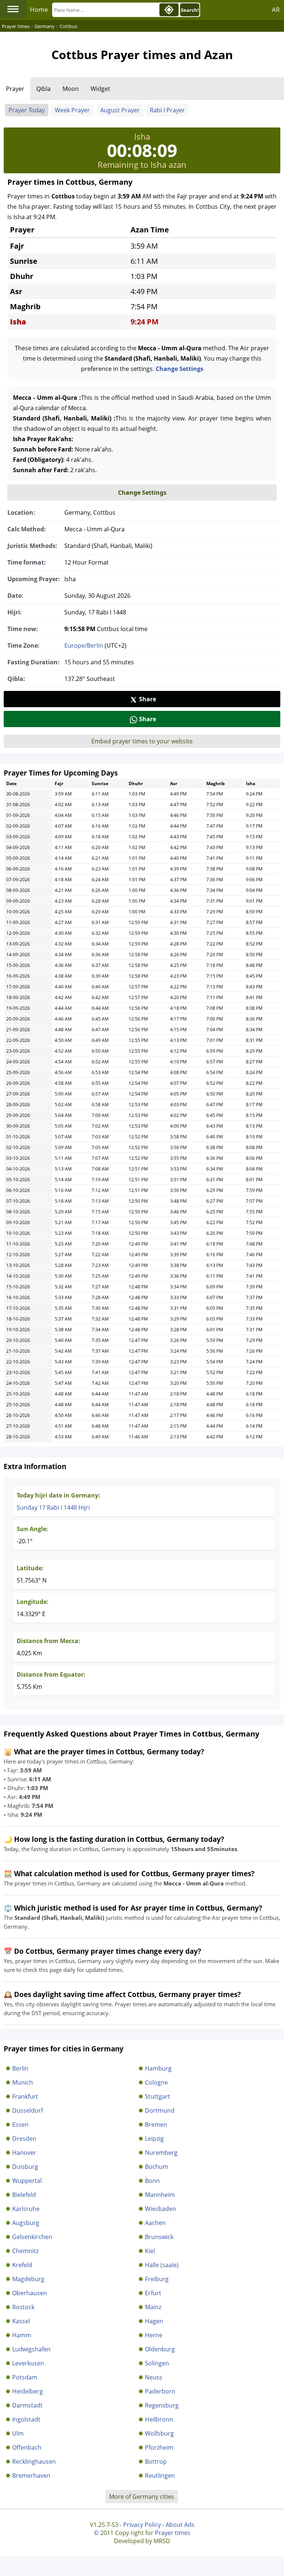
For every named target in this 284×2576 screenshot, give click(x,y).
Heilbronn (159, 2419)
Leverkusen (28, 2363)
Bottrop (156, 2461)
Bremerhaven (31, 2476)
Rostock (23, 2307)
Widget (100, 89)
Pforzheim (159, 2447)
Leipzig (154, 2139)
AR (276, 9)
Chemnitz (25, 2251)
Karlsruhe (26, 2209)
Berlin (20, 2068)
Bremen (156, 2124)
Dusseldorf (28, 2110)
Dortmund (160, 2110)
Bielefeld (24, 2195)
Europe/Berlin (84, 645)
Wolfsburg (159, 2433)
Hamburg (158, 2068)
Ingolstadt (26, 2419)
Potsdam (25, 2377)
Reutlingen (160, 2476)
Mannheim (160, 2195)
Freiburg (157, 2279)
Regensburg (162, 2405)
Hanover (24, 2153)
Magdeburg (28, 2279)
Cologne (156, 2082)
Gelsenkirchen (32, 2237)
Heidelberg (28, 2391)
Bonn (152, 2181)
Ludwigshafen (31, 2349)
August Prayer (120, 110)
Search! (190, 10)
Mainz (153, 2307)
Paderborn (160, 2391)
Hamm (22, 2335)
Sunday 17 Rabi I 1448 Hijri (53, 1507)
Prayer (15, 89)
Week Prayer (72, 110)
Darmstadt (27, 2405)
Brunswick (159, 2237)
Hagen (154, 2321)
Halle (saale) (162, 2265)
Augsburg (26, 2223)
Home (39, 9)
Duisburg (25, 2167)
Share (148, 699)
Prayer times (173, 2533)
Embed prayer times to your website (142, 741)
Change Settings (180, 369)
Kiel (150, 2251)
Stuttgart (158, 2096)
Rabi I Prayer (167, 110)
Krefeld (22, 2265)
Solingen (157, 2363)
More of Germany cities (142, 2497)
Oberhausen (30, 2293)
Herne (154, 2335)
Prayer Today (27, 110)
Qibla (43, 89)
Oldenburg (160, 2349)
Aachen (155, 2223)
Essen (20, 2124)
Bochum (157, 2167)
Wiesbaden (160, 2209)
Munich (23, 2082)
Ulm (18, 2433)
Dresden (24, 2139)
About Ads (180, 2525)
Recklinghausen (34, 2461)
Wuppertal (27, 2181)
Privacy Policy (142, 2525)
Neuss (154, 2377)
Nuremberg (161, 2153)
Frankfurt (25, 2096)
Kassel (21, 2321)
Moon (71, 89)
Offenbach (27, 2447)
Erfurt (153, 2293)
